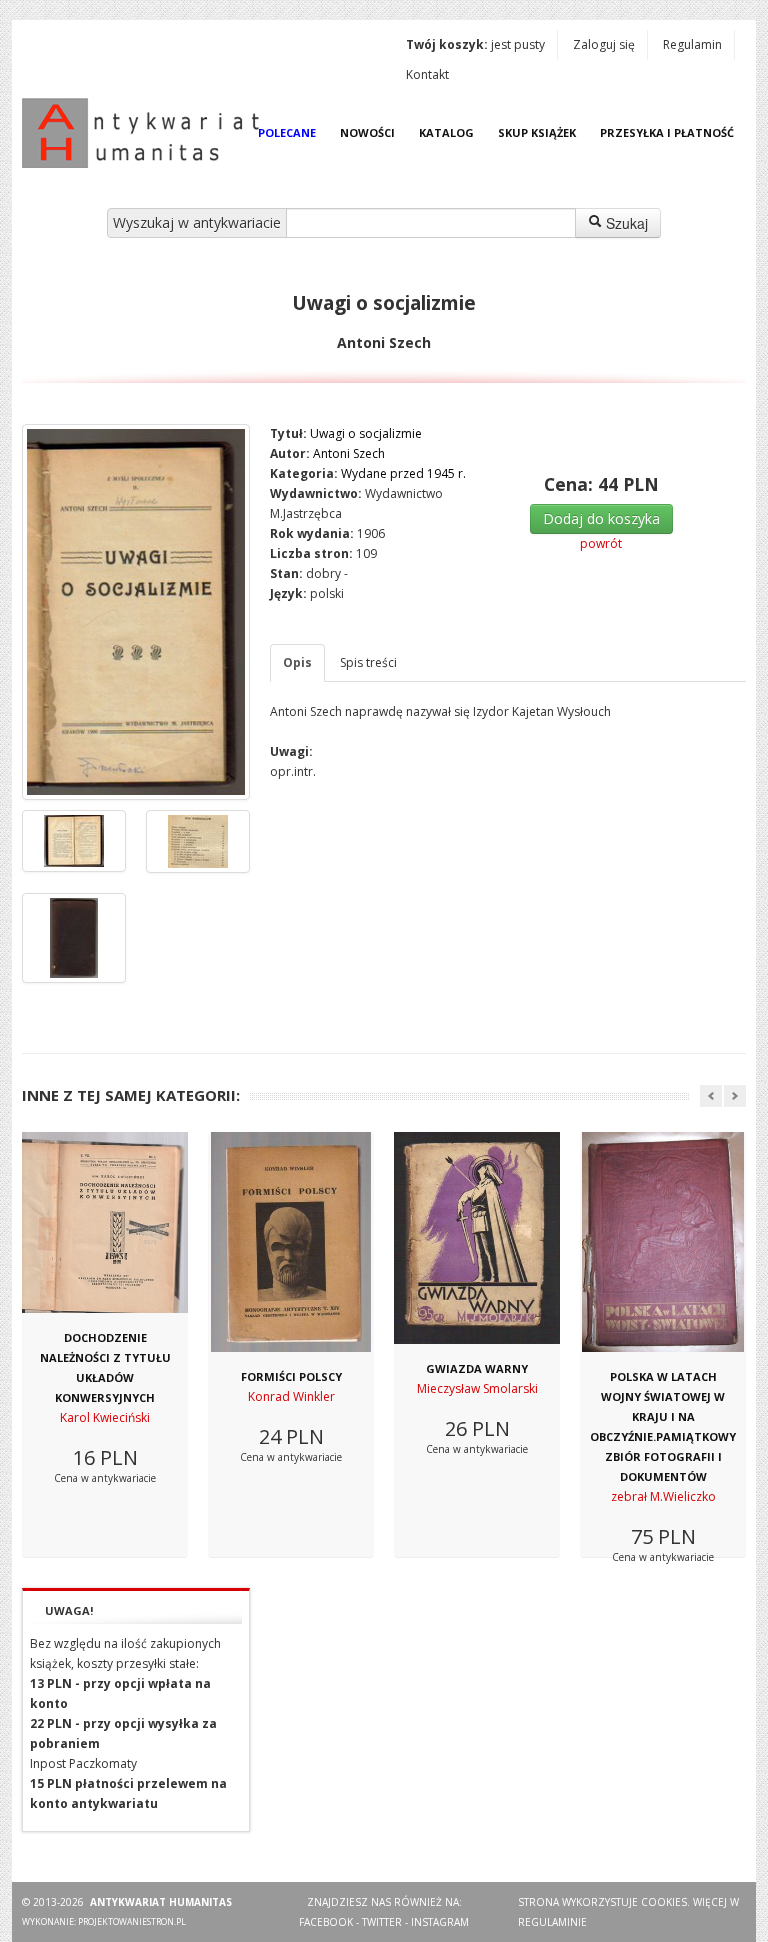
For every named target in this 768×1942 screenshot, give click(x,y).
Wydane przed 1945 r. (403, 473)
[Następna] (735, 1096)
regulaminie (552, 1922)
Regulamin (692, 44)
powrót (601, 543)
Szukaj (625, 223)
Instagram (440, 1922)
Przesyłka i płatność (667, 132)
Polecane (287, 132)
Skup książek (537, 132)
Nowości (367, 132)
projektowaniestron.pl (132, 1921)
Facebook (326, 1922)
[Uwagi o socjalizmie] (136, 612)
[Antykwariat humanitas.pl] (146, 133)
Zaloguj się (604, 44)
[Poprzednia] (711, 1096)
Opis (297, 662)
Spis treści (368, 662)
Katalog (446, 132)
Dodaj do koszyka (601, 518)
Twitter (382, 1922)
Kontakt (427, 74)
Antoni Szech (349, 453)
